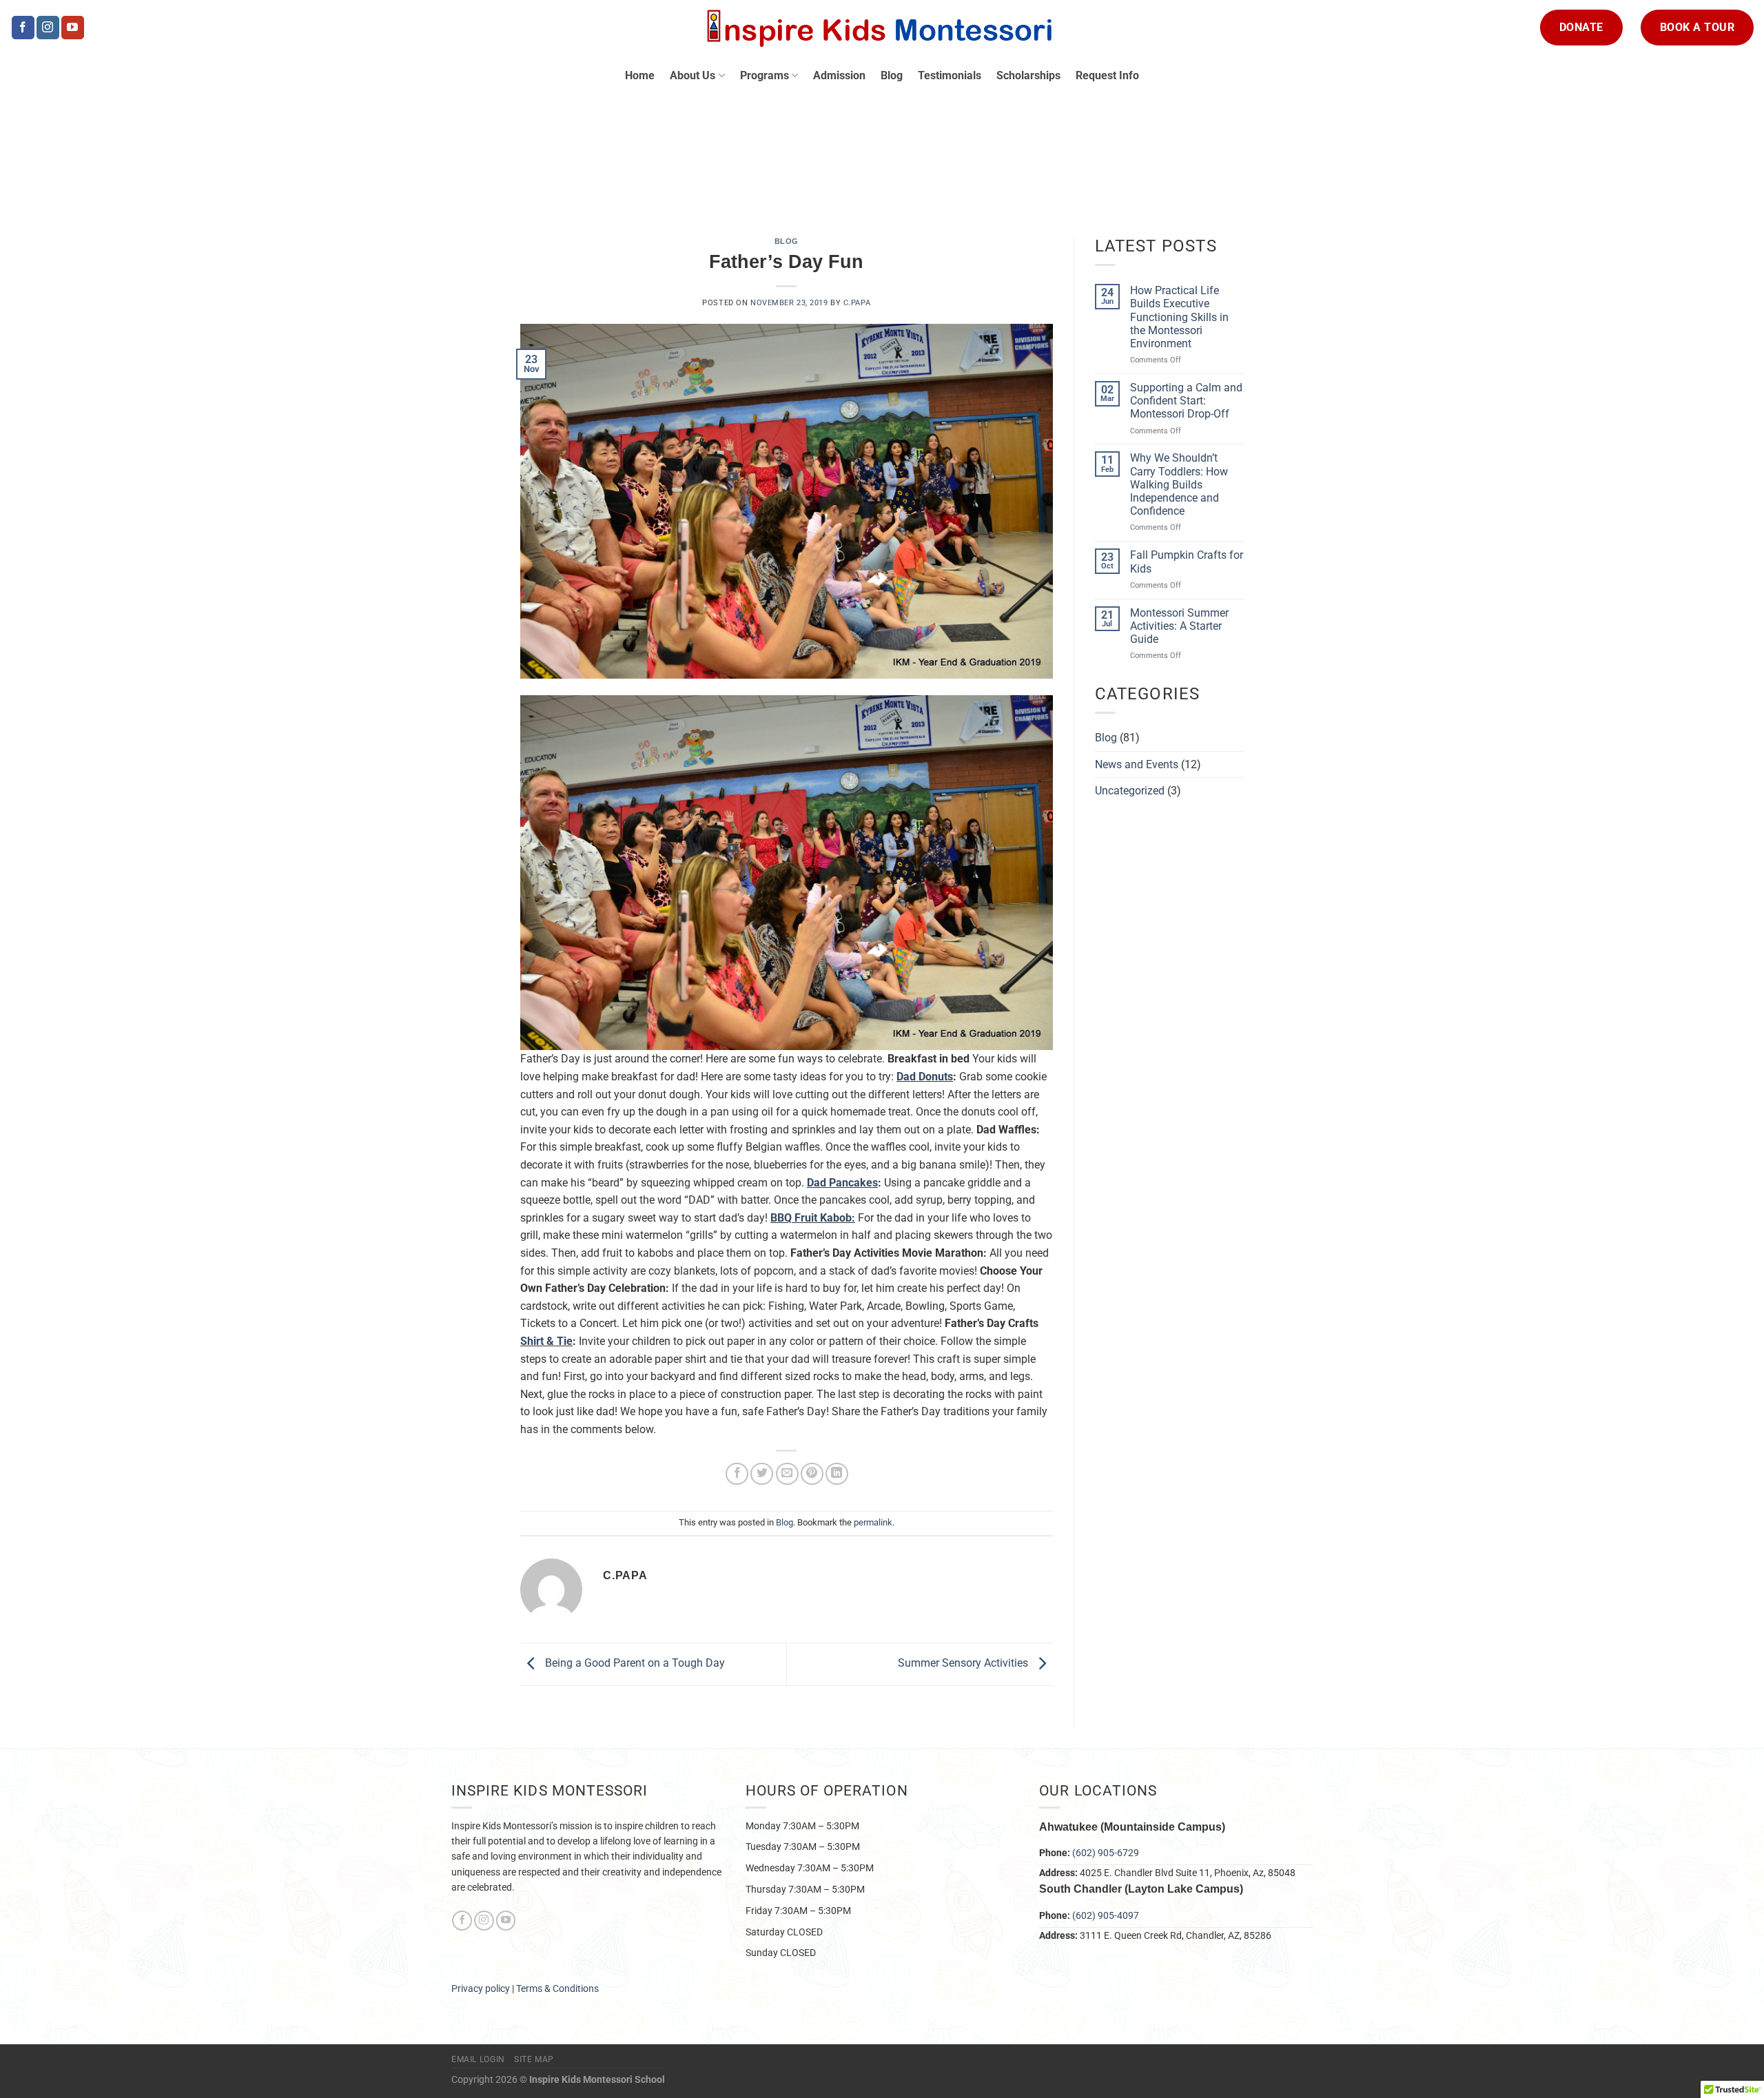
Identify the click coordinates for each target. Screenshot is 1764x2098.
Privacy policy (481, 1988)
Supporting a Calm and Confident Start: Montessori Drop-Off (1186, 401)
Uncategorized (1130, 791)
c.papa (857, 303)
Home (640, 75)
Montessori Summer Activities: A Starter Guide (1179, 626)
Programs (765, 75)
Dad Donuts (925, 1077)
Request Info (1107, 75)
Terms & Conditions (558, 1988)
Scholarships (1028, 75)
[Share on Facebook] (737, 1474)
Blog (892, 75)
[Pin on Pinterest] (812, 1474)
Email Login (478, 2059)
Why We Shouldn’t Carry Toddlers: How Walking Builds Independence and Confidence (1179, 484)
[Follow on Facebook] (23, 28)
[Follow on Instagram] (48, 28)
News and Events (1137, 764)
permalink (873, 1522)
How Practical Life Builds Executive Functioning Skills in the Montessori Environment (1179, 317)
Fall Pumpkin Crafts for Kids (1187, 562)
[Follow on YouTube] (73, 28)
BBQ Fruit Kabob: (813, 1218)
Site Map (534, 2059)
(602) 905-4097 (1106, 1915)
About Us (693, 75)
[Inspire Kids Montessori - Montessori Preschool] (882, 28)
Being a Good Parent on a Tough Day (634, 1664)
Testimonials (950, 75)
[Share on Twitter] (762, 1474)
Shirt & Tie (546, 1341)
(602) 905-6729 (1106, 1853)
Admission (839, 75)
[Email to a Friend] (787, 1474)
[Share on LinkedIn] (837, 1474)
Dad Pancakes (842, 1183)
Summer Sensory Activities (964, 1664)
